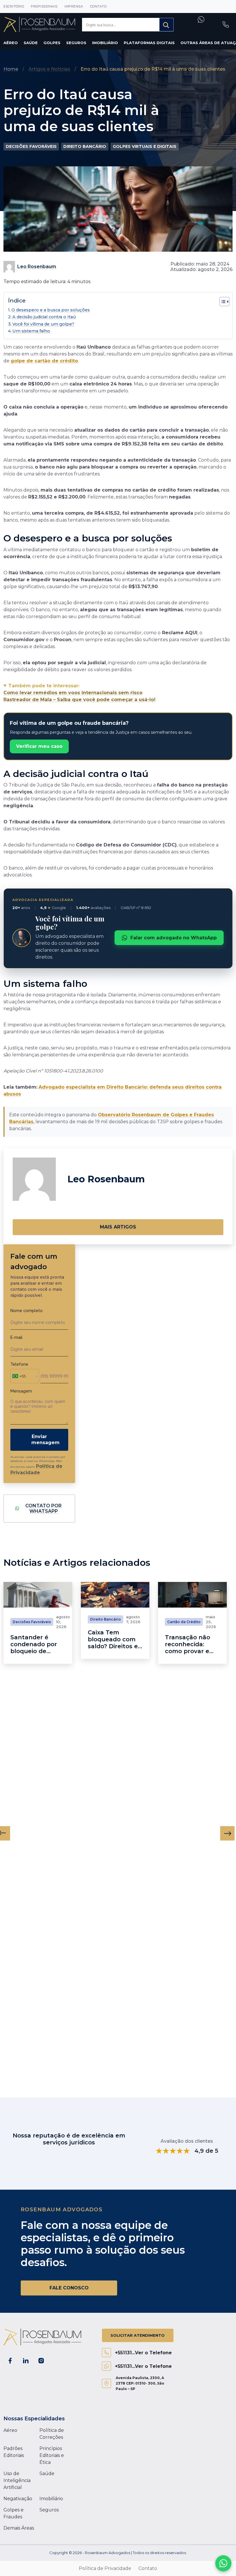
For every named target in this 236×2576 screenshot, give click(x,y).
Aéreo (11, 43)
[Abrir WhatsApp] (223, 2563)
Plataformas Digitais (149, 43)
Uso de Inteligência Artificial (17, 2480)
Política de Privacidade (105, 2568)
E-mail (16, 1337)
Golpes (52, 43)
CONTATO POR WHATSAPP (43, 1509)
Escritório (14, 6)
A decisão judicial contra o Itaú (44, 317)
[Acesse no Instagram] (41, 2361)
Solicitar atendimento (138, 2335)
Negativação (18, 2499)
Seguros (76, 43)
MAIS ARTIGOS (118, 1227)
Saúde (31, 43)
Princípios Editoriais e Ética (52, 2455)
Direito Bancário (85, 146)
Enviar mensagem (45, 1440)
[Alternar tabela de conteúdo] (221, 302)
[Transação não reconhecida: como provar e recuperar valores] (192, 1595)
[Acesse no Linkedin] (26, 2361)
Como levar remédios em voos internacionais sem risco (73, 693)
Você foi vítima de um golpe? (43, 324)
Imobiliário (105, 43)
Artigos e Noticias (49, 69)
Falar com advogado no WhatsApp (174, 938)
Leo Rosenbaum (37, 267)
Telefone (19, 1364)
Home (11, 69)
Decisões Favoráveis (31, 146)
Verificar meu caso (39, 746)
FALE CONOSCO (69, 2288)
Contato (98, 6)
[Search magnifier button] (166, 25)
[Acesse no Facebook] (10, 2361)
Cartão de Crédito (184, 1622)
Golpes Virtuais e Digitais (145, 146)
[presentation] (227, 1833)
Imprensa (74, 6)
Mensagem (21, 1391)
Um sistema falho (31, 331)
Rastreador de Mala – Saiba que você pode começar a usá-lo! (79, 700)
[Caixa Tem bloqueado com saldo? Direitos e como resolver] (115, 1595)
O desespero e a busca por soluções (51, 310)
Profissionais (44, 6)
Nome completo (26, 1311)
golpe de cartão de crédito (44, 361)
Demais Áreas (19, 2528)
